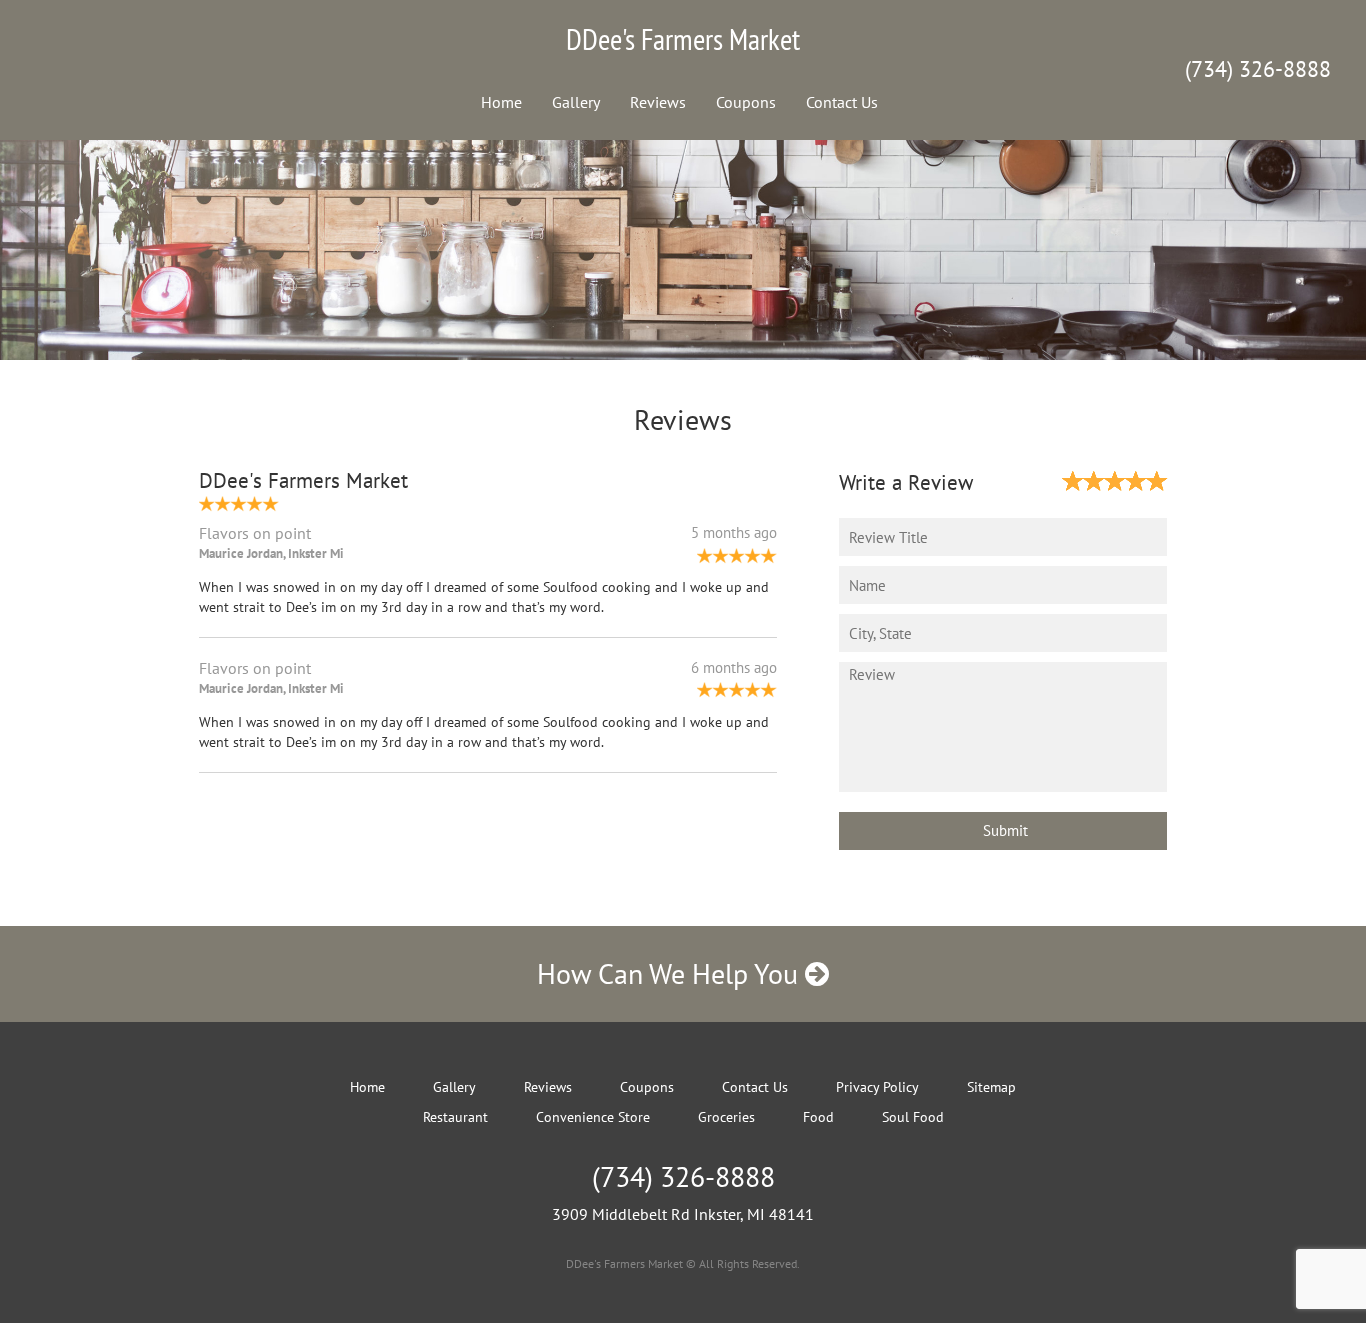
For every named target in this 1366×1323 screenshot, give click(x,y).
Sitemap (991, 1087)
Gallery (576, 102)
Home (501, 102)
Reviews (658, 102)
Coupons (746, 102)
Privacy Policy (877, 1087)
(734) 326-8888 (1258, 69)
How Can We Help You (671, 973)
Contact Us (842, 102)
